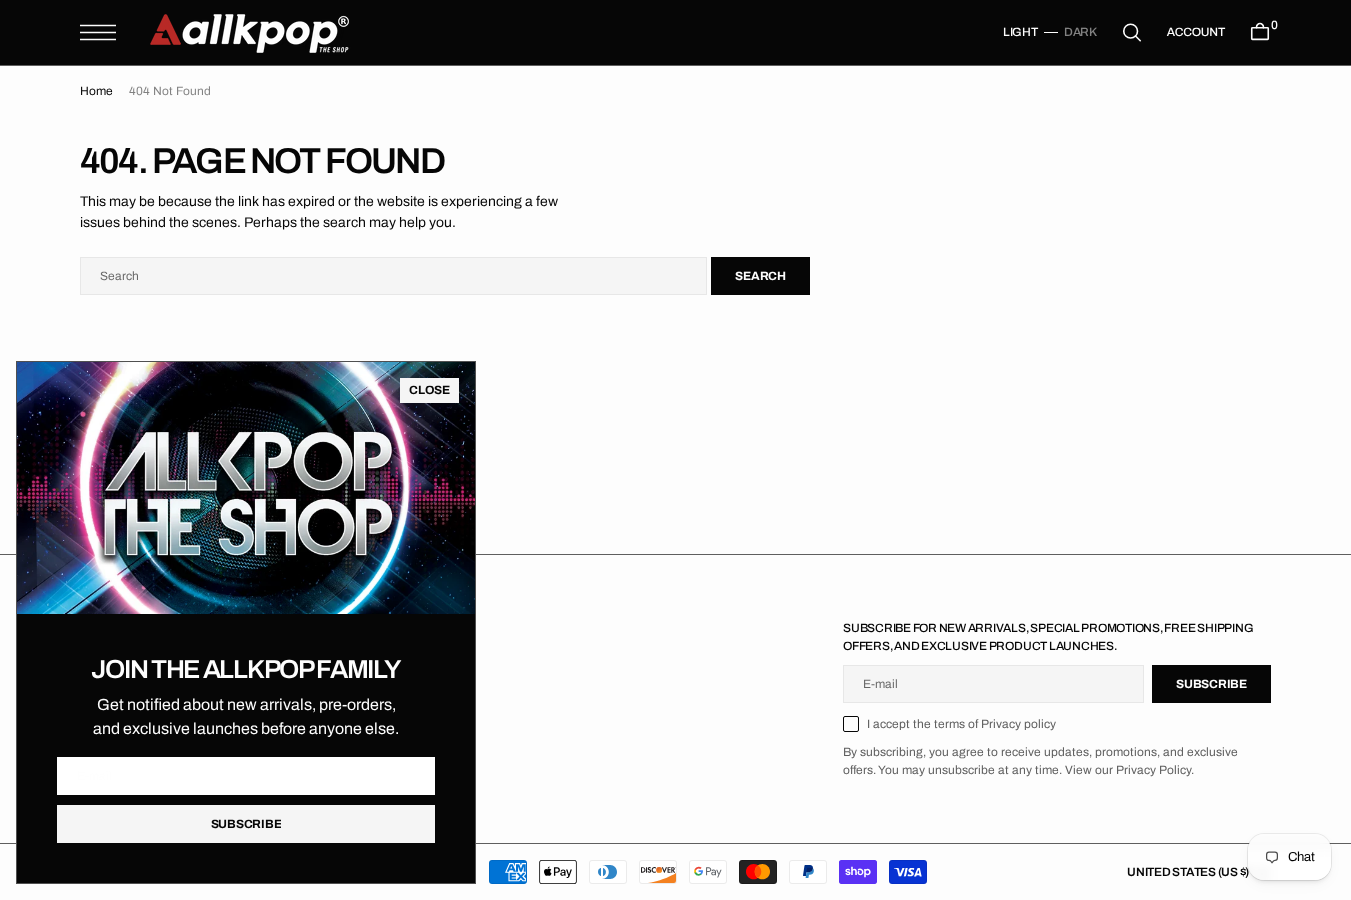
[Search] (1132, 32)
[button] (98, 32)
